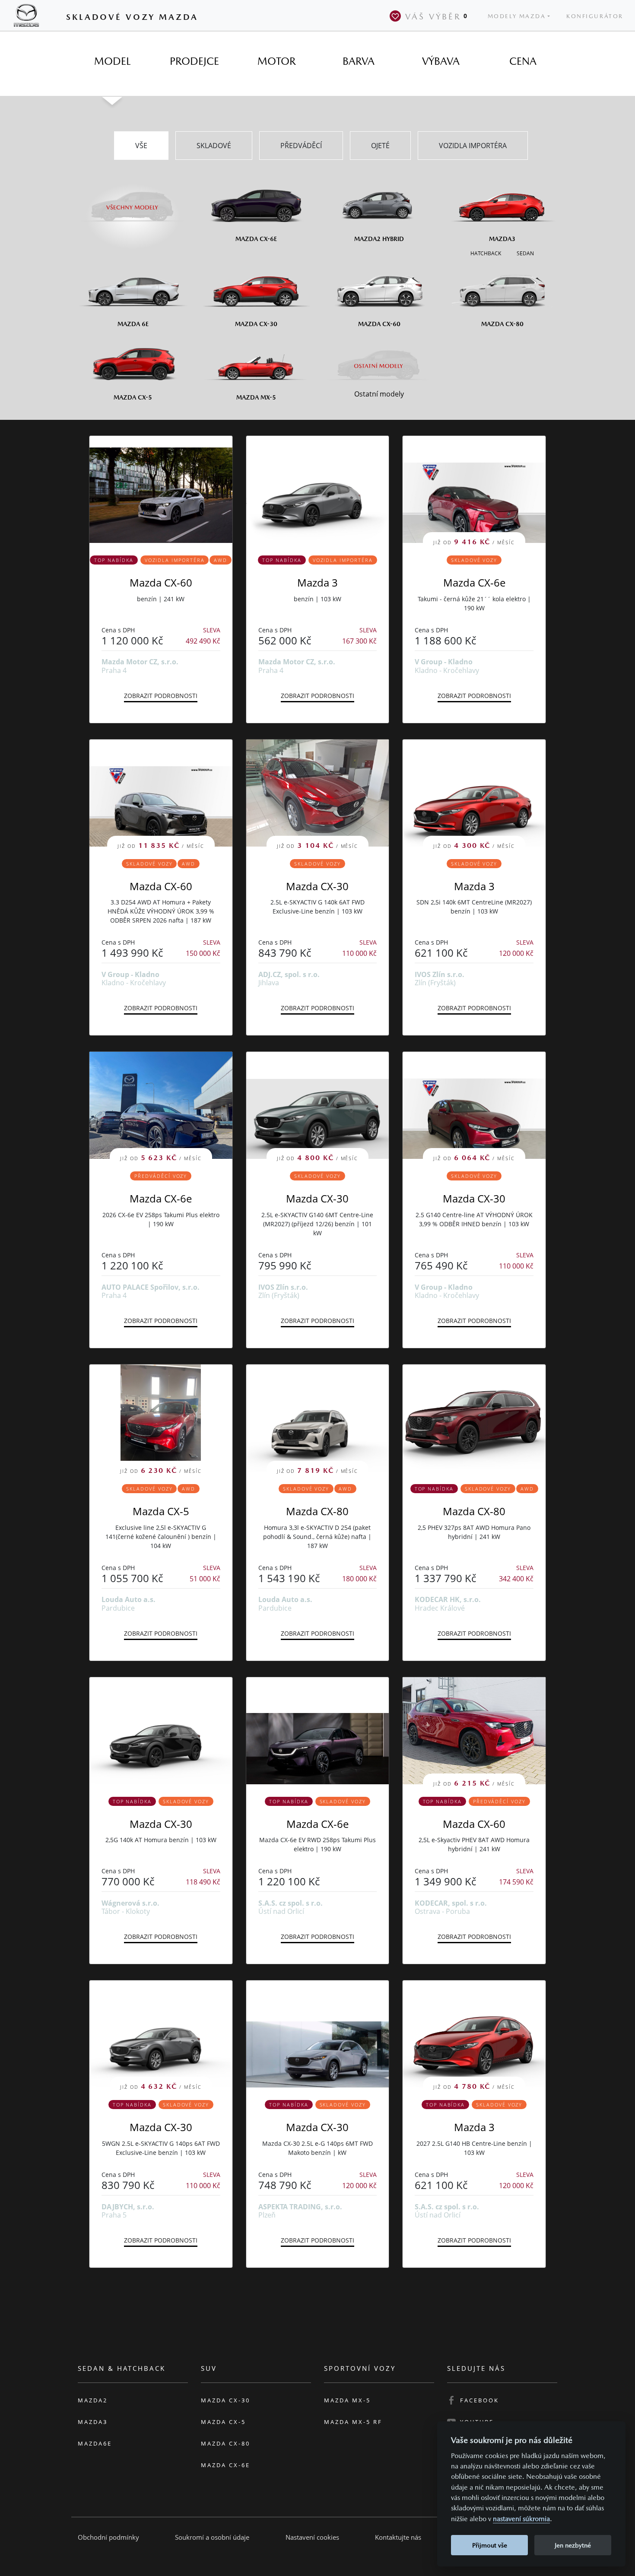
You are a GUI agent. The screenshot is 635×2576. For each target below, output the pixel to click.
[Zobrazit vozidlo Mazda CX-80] (474, 1418)
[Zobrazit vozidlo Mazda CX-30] (161, 1731)
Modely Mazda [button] (517, 16)
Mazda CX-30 (317, 886)
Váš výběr (437, 16)
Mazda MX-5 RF (353, 2422)
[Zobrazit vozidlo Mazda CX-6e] (318, 1731)
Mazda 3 (317, 582)
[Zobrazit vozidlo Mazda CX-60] (161, 489)
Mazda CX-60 (161, 582)
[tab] (112, 61)
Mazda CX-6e (474, 582)
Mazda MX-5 (347, 2400)
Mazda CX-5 (161, 1511)
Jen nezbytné (573, 2545)
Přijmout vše (490, 2545)
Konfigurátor (595, 16)
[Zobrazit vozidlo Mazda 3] (318, 489)
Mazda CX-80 (317, 1511)
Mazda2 (93, 2400)
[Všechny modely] (133, 202)
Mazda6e (95, 2443)
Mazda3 (93, 2422)
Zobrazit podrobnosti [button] (161, 696)
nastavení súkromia (521, 2519)
